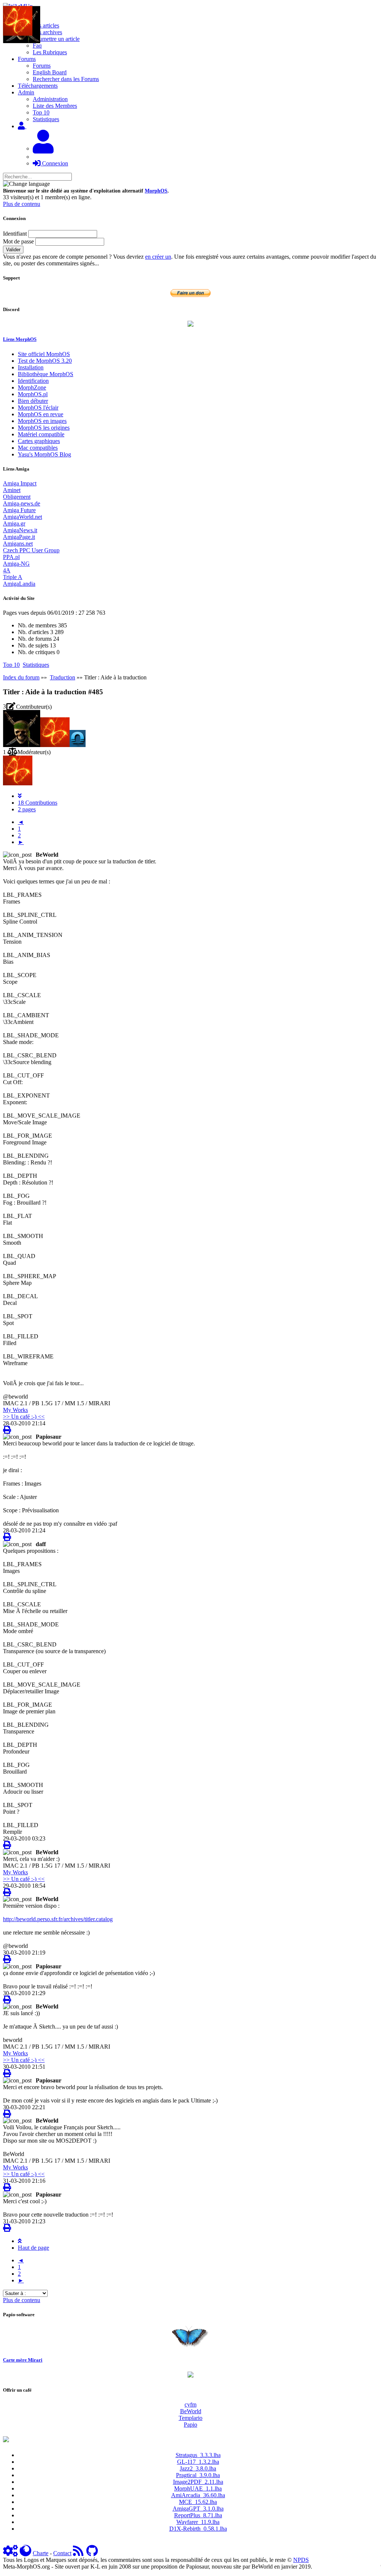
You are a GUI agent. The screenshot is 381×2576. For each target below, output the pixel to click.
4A (7, 570)
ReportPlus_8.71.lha (198, 2515)
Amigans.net (18, 544)
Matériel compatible (41, 434)
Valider (13, 250)
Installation (31, 367)
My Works (15, 1410)
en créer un (158, 257)
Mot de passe (18, 241)
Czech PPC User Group (31, 550)
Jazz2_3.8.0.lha (198, 2468)
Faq (37, 46)
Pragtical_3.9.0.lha (198, 2475)
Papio (190, 2425)
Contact (62, 2553)
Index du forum (21, 677)
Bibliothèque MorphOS (46, 374)
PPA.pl (11, 557)
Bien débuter (33, 401)
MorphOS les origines (44, 428)
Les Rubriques (50, 52)
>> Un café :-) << (24, 1417)
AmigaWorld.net (23, 517)
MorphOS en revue (41, 414)
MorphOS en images (42, 421)
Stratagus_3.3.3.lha (198, 2455)
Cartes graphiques (39, 441)
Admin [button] (26, 92)
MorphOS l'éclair (38, 408)
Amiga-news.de (22, 503)
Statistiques (46, 119)
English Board (50, 72)
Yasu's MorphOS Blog (44, 454)
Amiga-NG (16, 564)
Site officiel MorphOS (44, 354)
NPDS (301, 2560)
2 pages (27, 809)
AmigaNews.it (20, 530)
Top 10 (41, 112)
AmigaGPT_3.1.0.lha (198, 2509)
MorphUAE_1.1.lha (198, 2488)
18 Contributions (38, 803)
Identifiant (15, 234)
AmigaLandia (19, 584)
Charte (41, 2553)
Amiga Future (19, 510)
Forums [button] (27, 59)
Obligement (17, 497)
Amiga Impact (20, 483)
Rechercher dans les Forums (66, 79)
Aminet (12, 490)
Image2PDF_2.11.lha (198, 2482)
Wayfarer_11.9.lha (198, 2522)
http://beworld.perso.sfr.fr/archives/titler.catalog (58, 1919)
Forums (42, 66)
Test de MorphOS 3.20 (45, 361)
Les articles (46, 25)
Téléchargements (38, 86)
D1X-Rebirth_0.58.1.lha (198, 2529)
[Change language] (26, 184)
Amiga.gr (14, 523)
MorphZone (32, 387)
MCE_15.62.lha (198, 2502)
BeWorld (191, 2411)
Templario (190, 2418)
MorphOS (156, 191)
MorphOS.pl (33, 394)
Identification (33, 381)
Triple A (13, 577)
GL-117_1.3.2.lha (198, 2462)
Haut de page (33, 2248)
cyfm (190, 2404)
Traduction (63, 677)
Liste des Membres (55, 106)
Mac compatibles (38, 448)
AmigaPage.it (19, 537)
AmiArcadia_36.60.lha (198, 2495)
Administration (50, 99)
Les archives (47, 32)
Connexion (54, 163)
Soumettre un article (56, 39)
